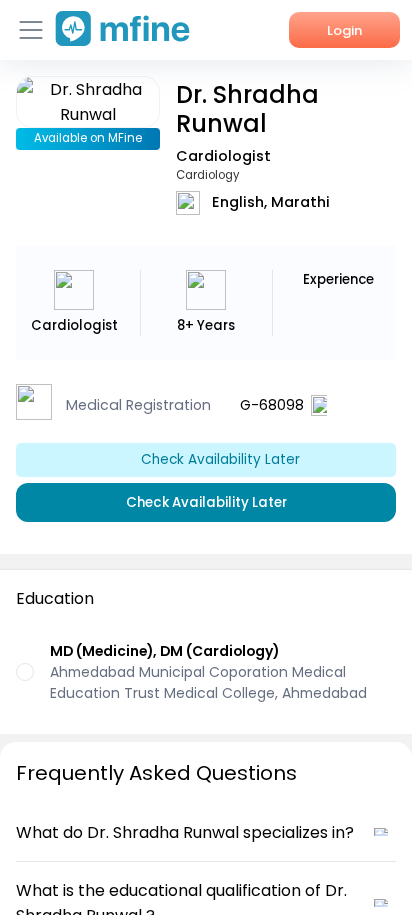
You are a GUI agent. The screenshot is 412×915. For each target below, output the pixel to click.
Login (344, 30)
